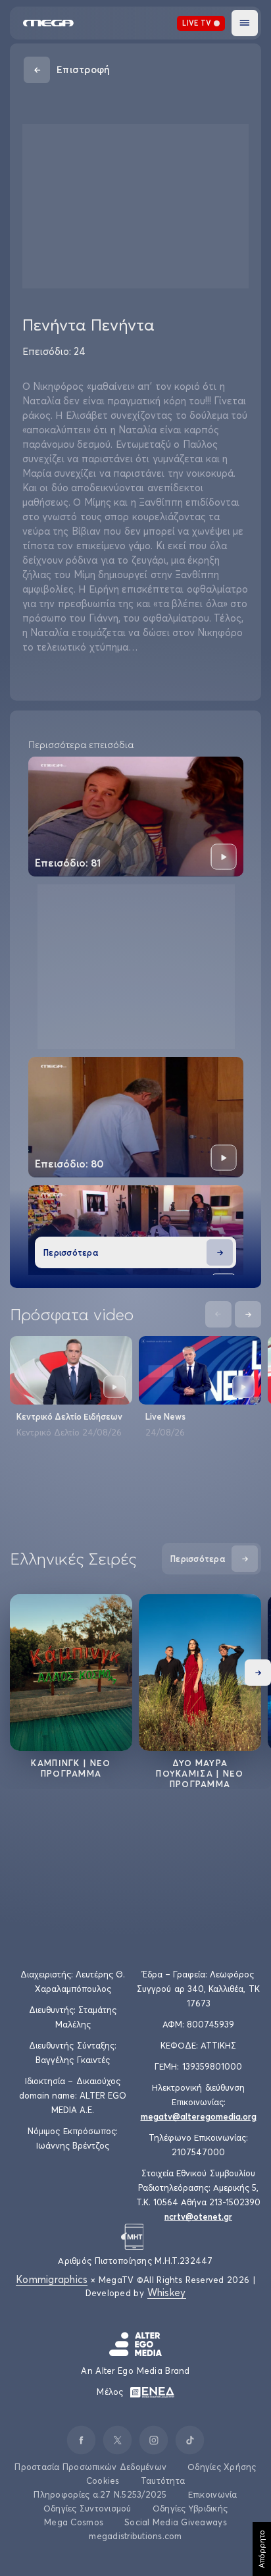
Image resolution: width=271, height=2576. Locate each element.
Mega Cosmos (74, 2522)
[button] (245, 23)
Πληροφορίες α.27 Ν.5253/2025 (100, 2494)
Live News (165, 1416)
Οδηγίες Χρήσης (222, 2467)
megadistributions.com (135, 2536)
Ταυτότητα (163, 2481)
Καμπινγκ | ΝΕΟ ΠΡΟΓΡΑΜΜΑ (71, 1768)
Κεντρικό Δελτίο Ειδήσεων (69, 1416)
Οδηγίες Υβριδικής (190, 2508)
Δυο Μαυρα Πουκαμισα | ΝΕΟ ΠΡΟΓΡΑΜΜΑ (200, 1773)
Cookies (103, 2481)
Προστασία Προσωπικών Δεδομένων (90, 2467)
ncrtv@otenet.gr (198, 2216)
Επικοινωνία (213, 2494)
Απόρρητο (261, 2549)
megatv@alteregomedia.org (199, 2116)
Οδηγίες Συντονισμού (87, 2508)
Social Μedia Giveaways (176, 2522)
